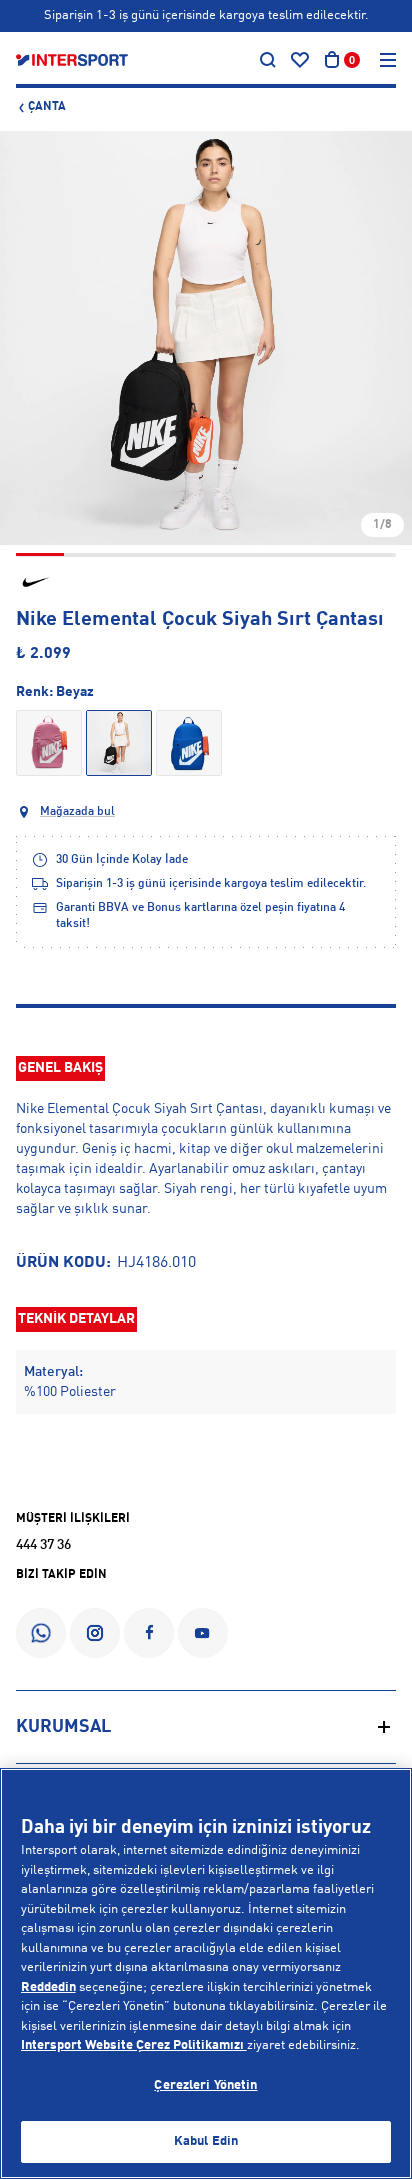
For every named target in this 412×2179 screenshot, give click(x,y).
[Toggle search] (268, 60)
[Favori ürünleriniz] (300, 60)
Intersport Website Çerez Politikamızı (134, 2045)
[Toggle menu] (388, 60)
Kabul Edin (206, 2141)
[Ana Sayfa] (72, 60)
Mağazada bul (77, 812)
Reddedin (48, 1987)
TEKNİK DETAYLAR (76, 1319)
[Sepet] (332, 60)
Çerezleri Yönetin (205, 2085)
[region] (206, 1973)
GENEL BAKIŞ (60, 1068)
